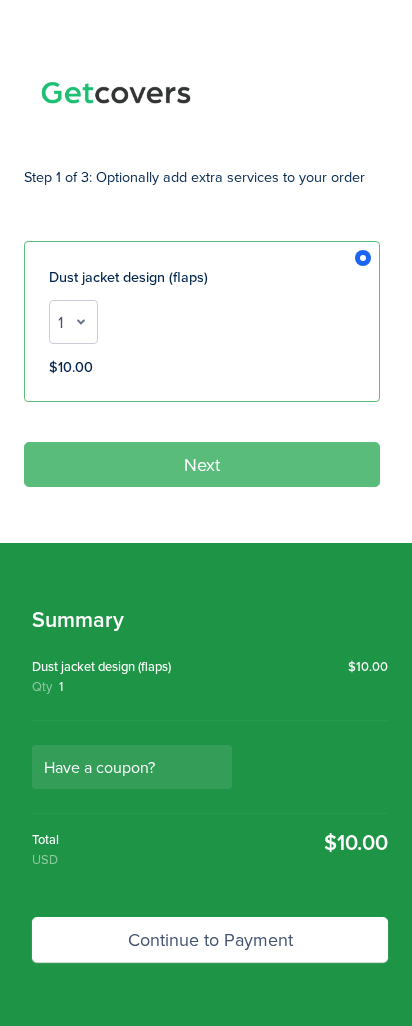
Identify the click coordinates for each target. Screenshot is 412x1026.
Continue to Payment (210, 939)
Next (202, 464)
